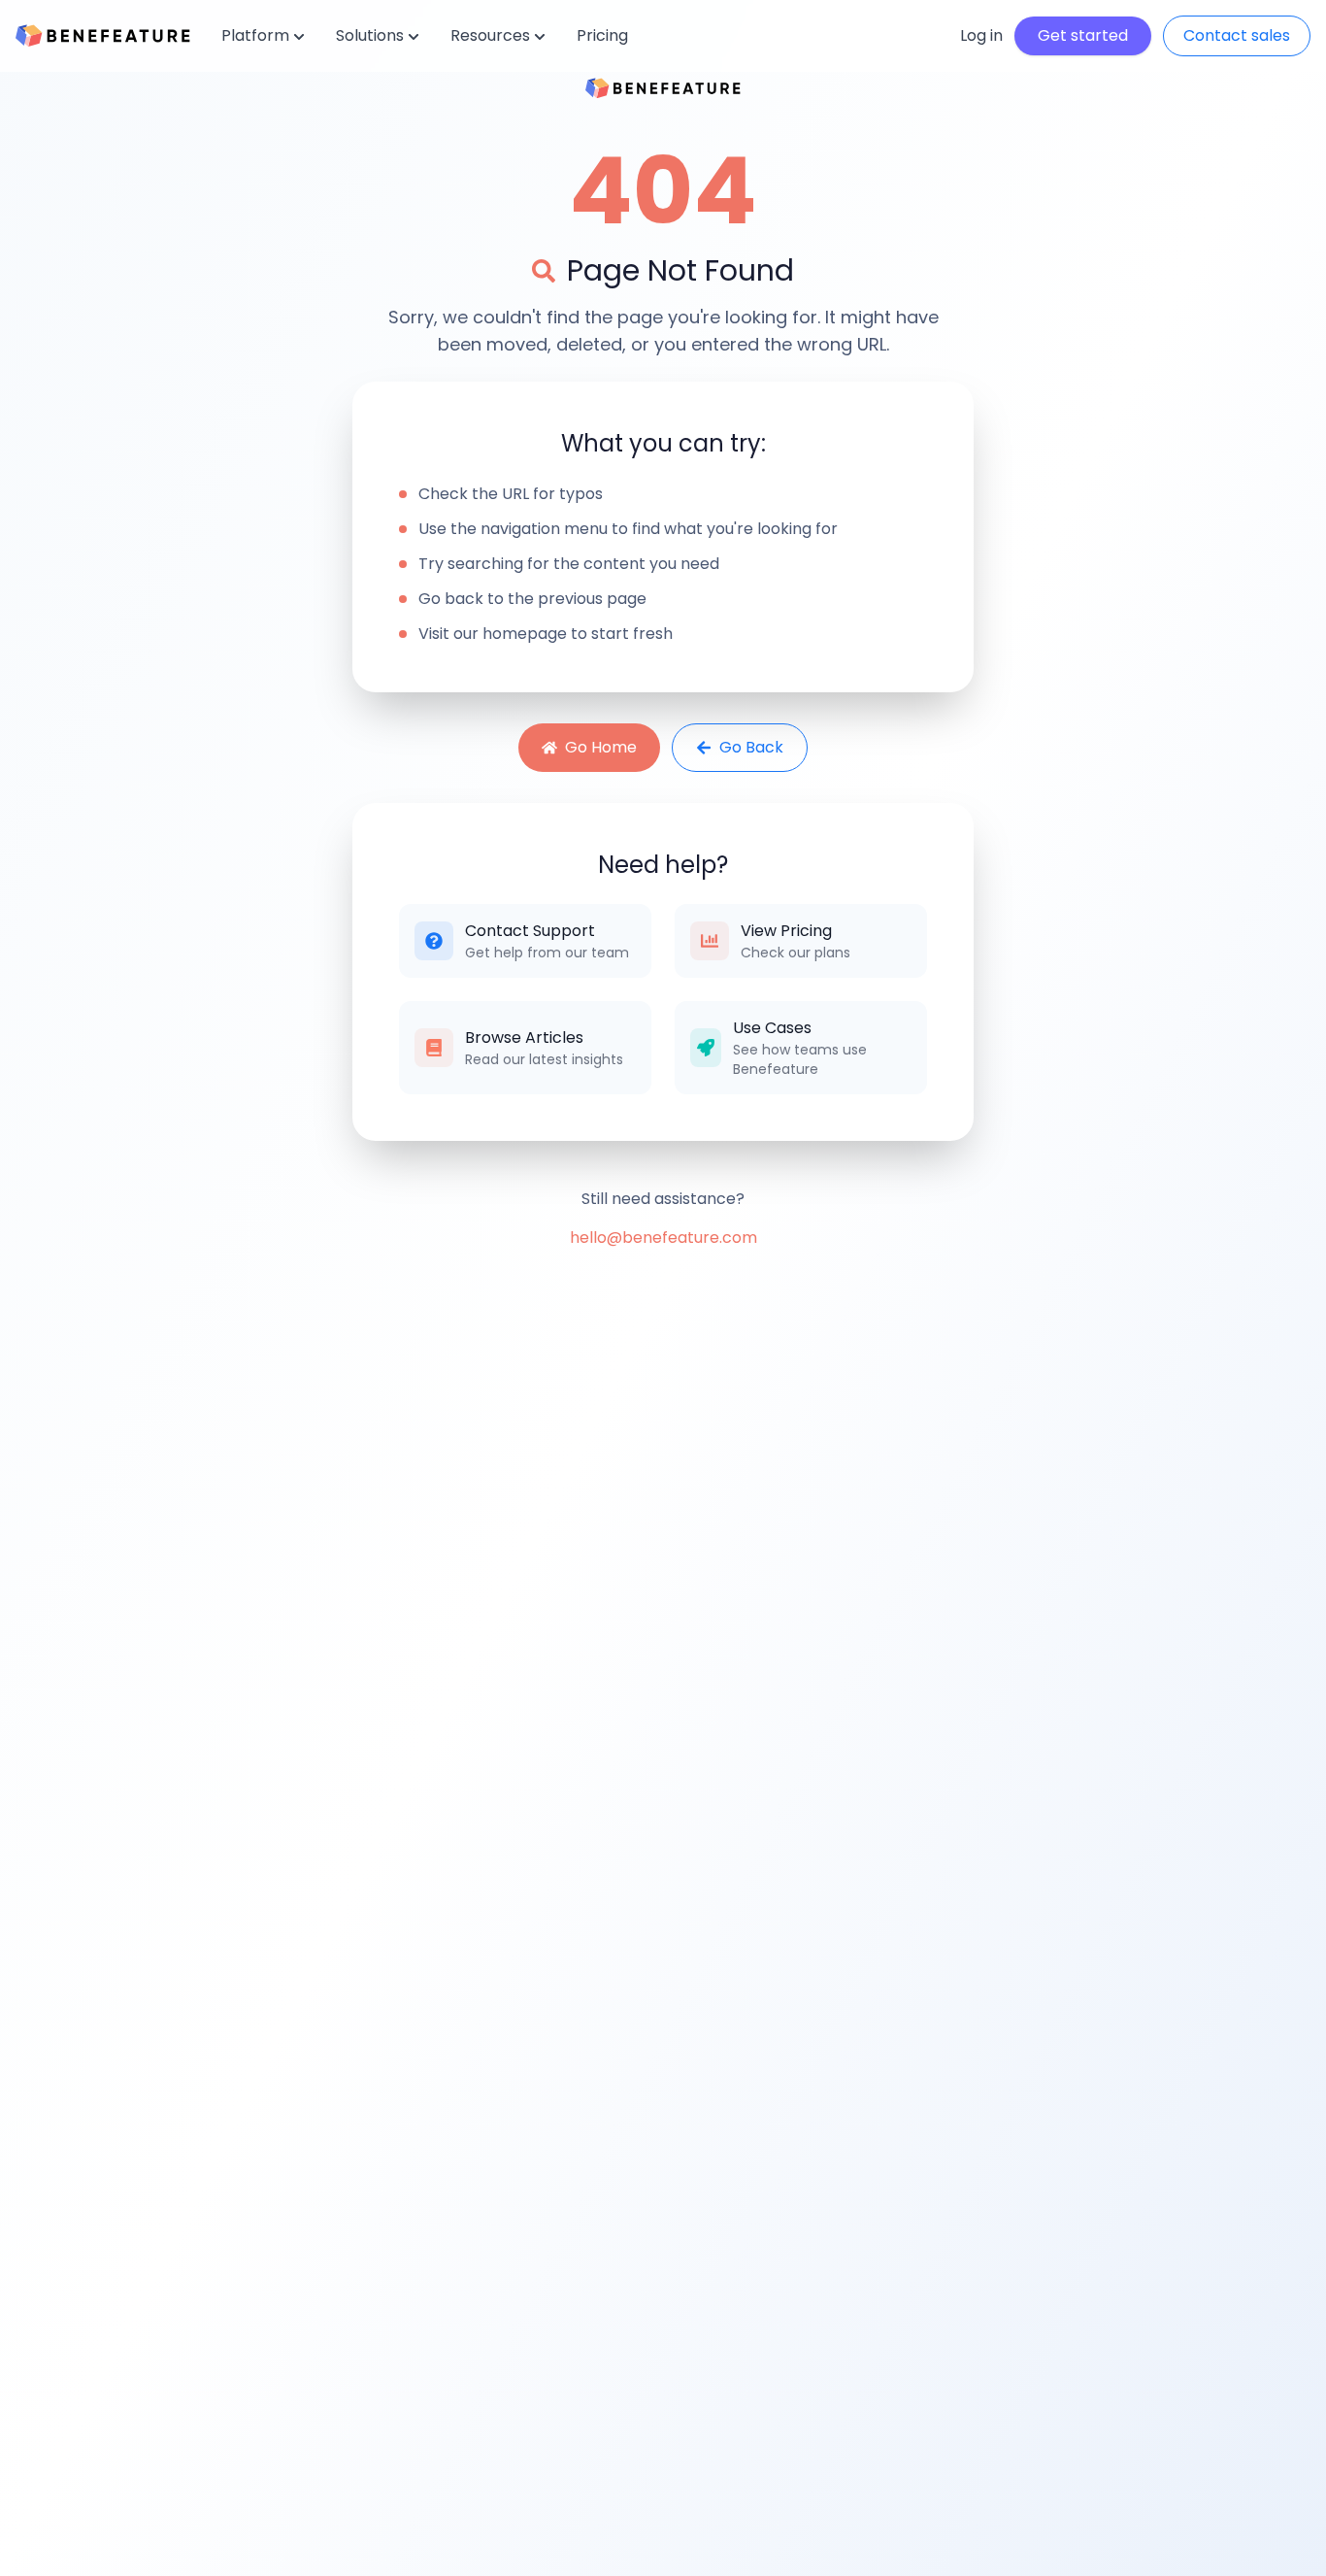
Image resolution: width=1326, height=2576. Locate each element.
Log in (981, 35)
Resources (490, 35)
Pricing (602, 35)
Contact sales (1237, 35)
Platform (255, 35)
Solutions (370, 35)
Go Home (601, 747)
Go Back (751, 747)
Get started (1083, 35)
